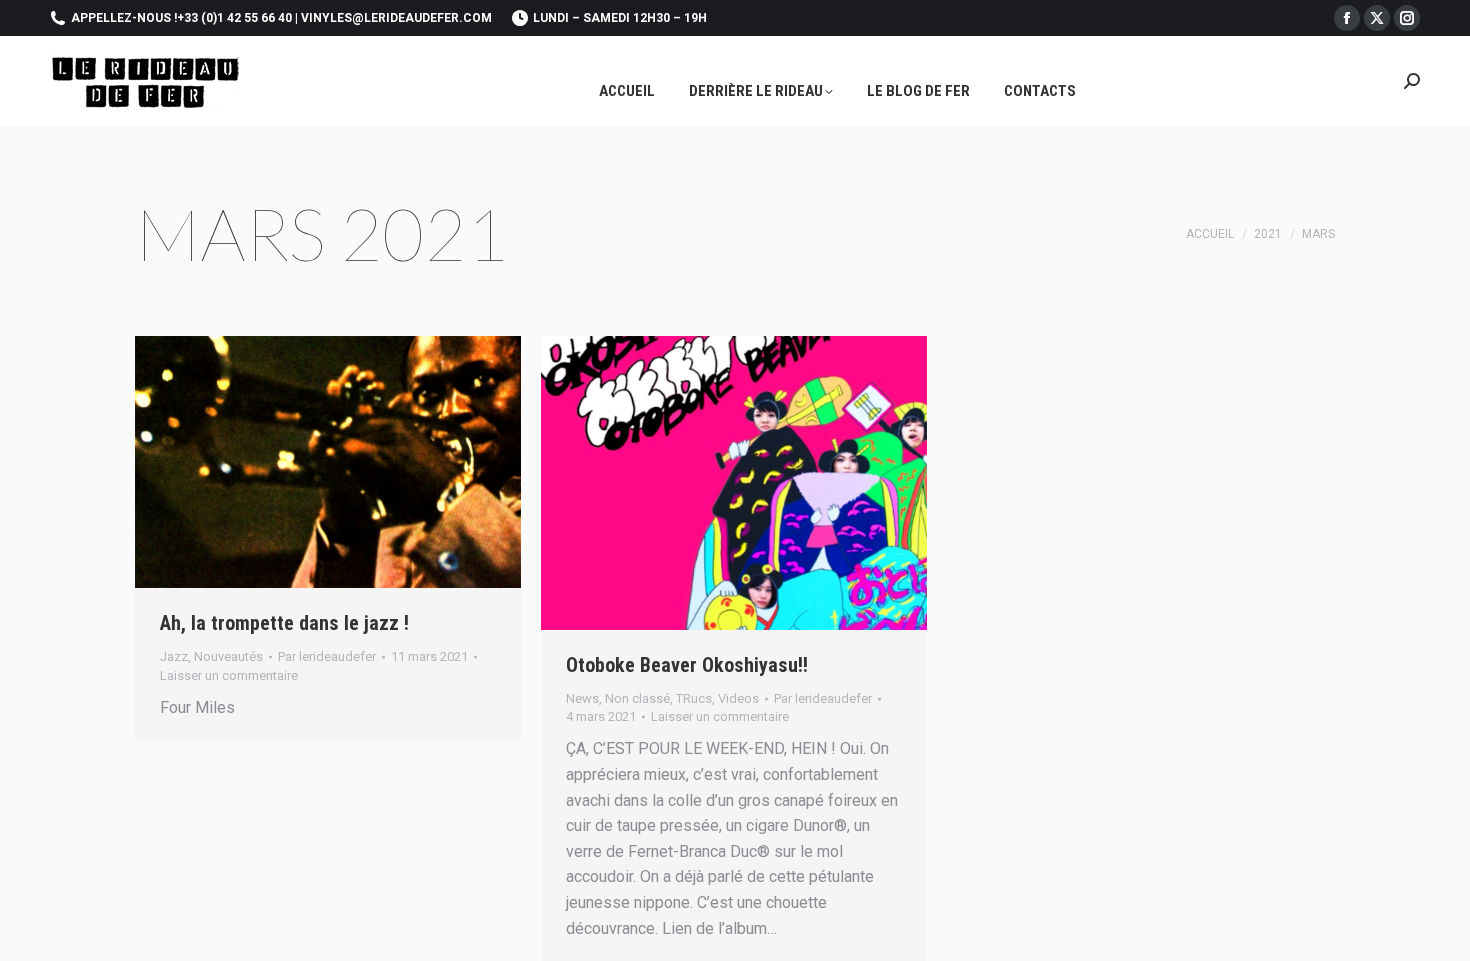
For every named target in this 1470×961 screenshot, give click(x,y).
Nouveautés (228, 656)
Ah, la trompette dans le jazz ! (284, 623)
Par (327, 656)
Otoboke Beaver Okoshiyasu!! (687, 665)
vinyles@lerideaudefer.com (396, 18)
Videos (738, 698)
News (582, 698)
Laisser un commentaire (229, 675)
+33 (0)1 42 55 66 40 (234, 18)
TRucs (694, 698)
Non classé (637, 698)
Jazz (174, 656)
